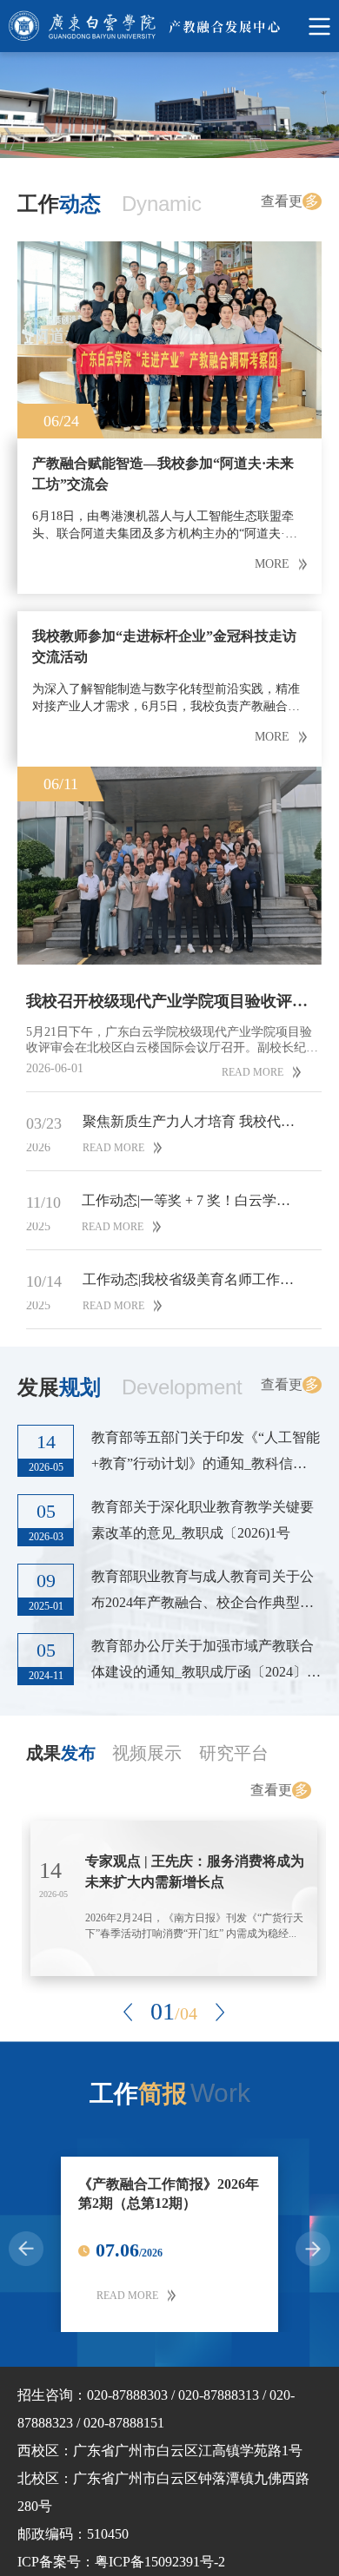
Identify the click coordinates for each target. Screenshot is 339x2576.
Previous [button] (128, 2012)
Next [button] (220, 2012)
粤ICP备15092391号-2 (160, 2562)
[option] (169, 105)
